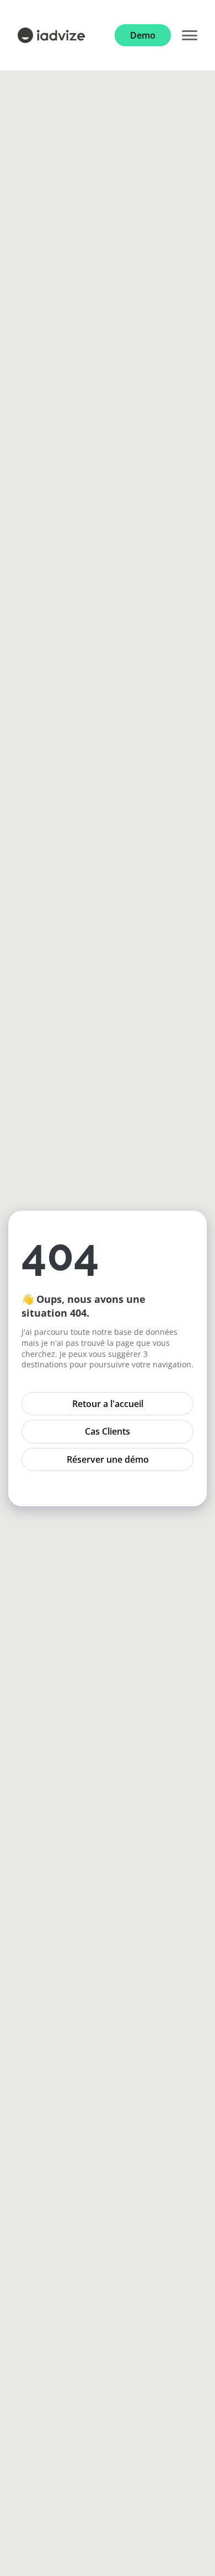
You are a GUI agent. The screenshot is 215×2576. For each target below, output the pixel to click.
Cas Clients (108, 1431)
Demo (143, 35)
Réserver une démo (108, 1459)
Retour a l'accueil (108, 1404)
